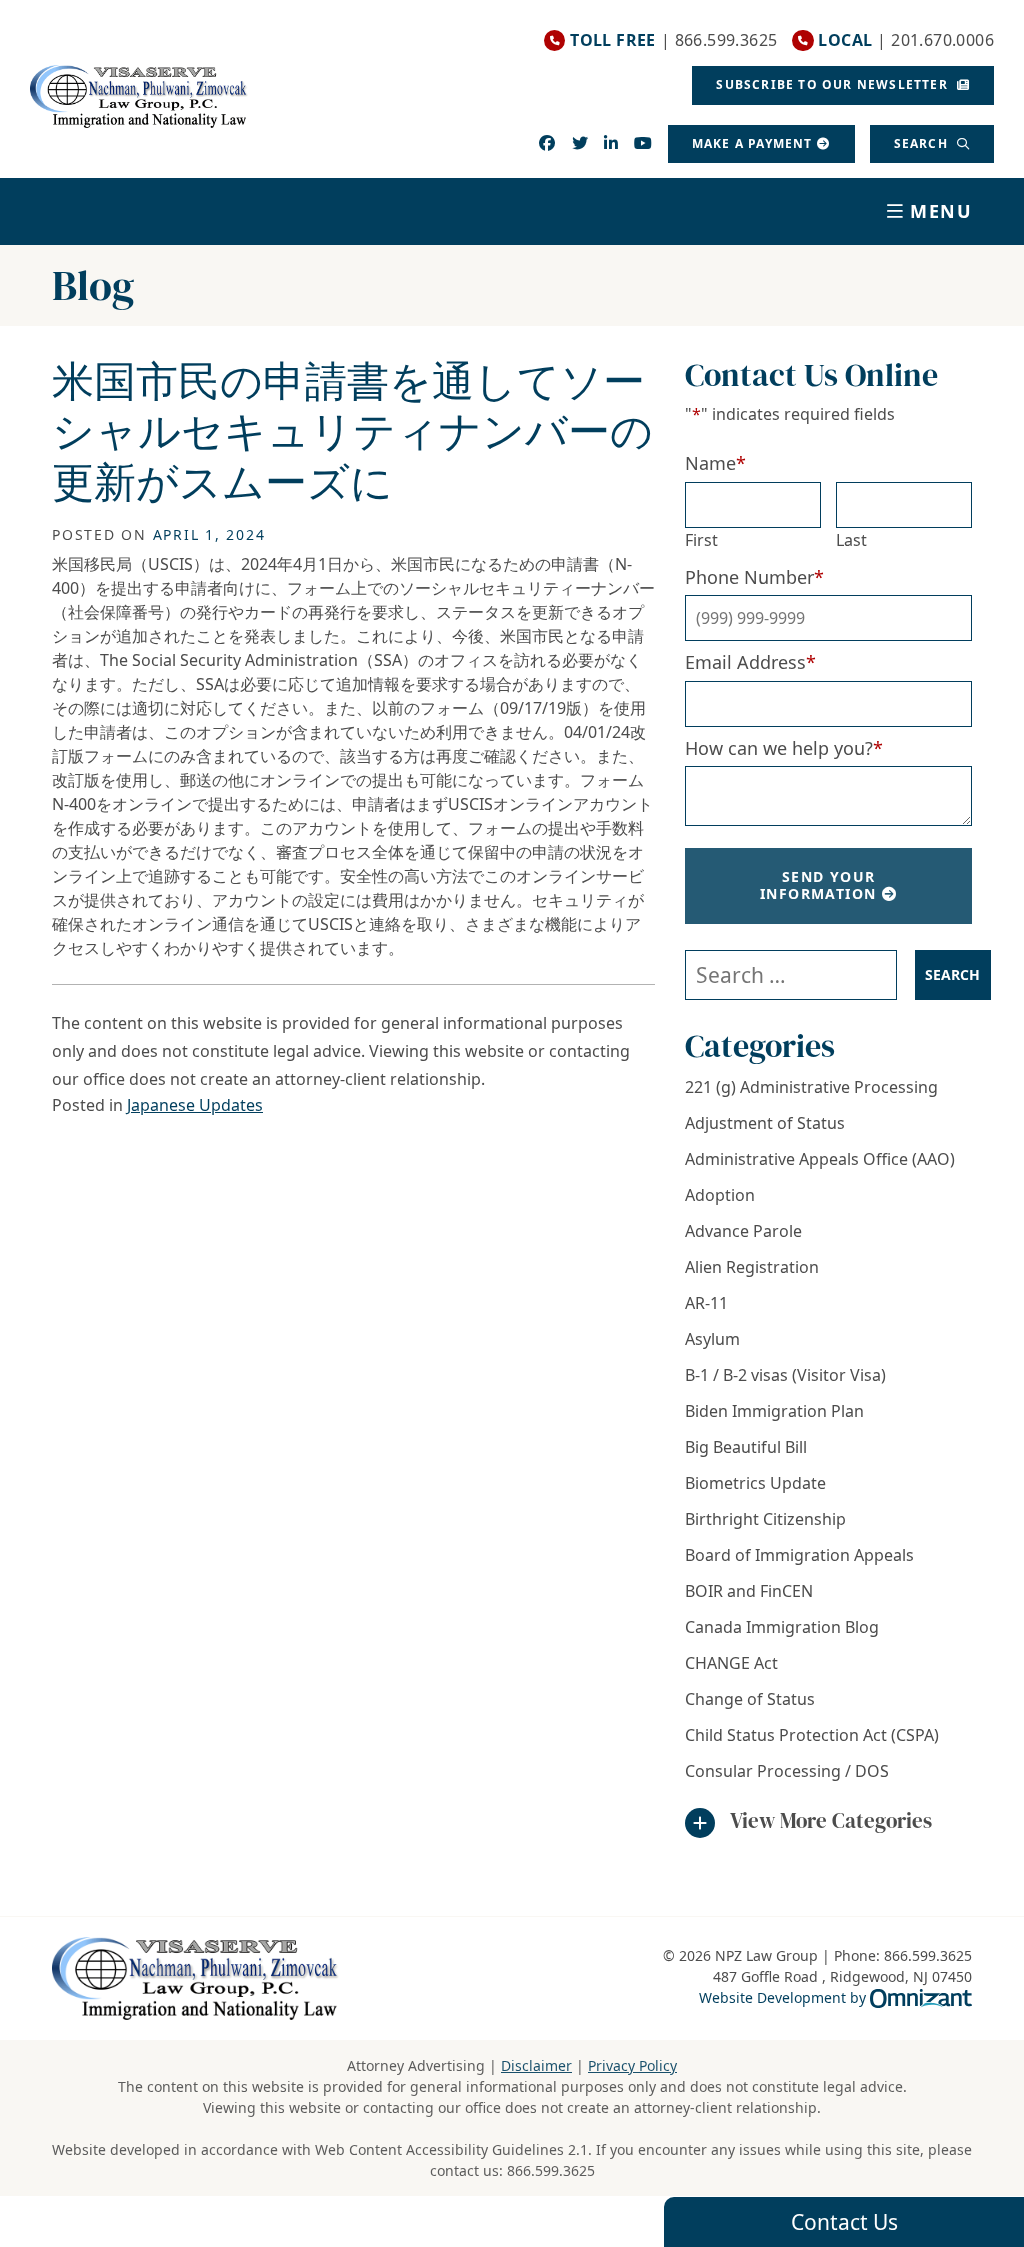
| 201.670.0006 (906, 40)
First (701, 540)
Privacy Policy (632, 2065)
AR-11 (706, 1303)
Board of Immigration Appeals (799, 1555)
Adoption (720, 1195)
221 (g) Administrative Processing (811, 1087)
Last (851, 540)
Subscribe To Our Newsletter (834, 84)
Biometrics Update (755, 1483)
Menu (941, 211)
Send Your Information (818, 885)
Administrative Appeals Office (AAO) (820, 1159)
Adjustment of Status (765, 1123)
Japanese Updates (195, 1105)
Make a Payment (752, 143)
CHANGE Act (731, 1663)
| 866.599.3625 (673, 40)
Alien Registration (752, 1267)
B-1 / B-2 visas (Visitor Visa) (785, 1375)
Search (923, 143)
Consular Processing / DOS (787, 1771)
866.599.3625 (551, 2170)
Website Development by (835, 1997)
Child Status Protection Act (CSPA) (812, 1735)
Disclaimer (536, 2065)
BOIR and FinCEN (749, 1591)
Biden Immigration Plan (774, 1411)
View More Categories (831, 1820)
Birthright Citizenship (765, 1519)
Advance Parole (743, 1231)
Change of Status (750, 1699)
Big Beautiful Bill (746, 1447)
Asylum (712, 1339)
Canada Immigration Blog (782, 1627)
